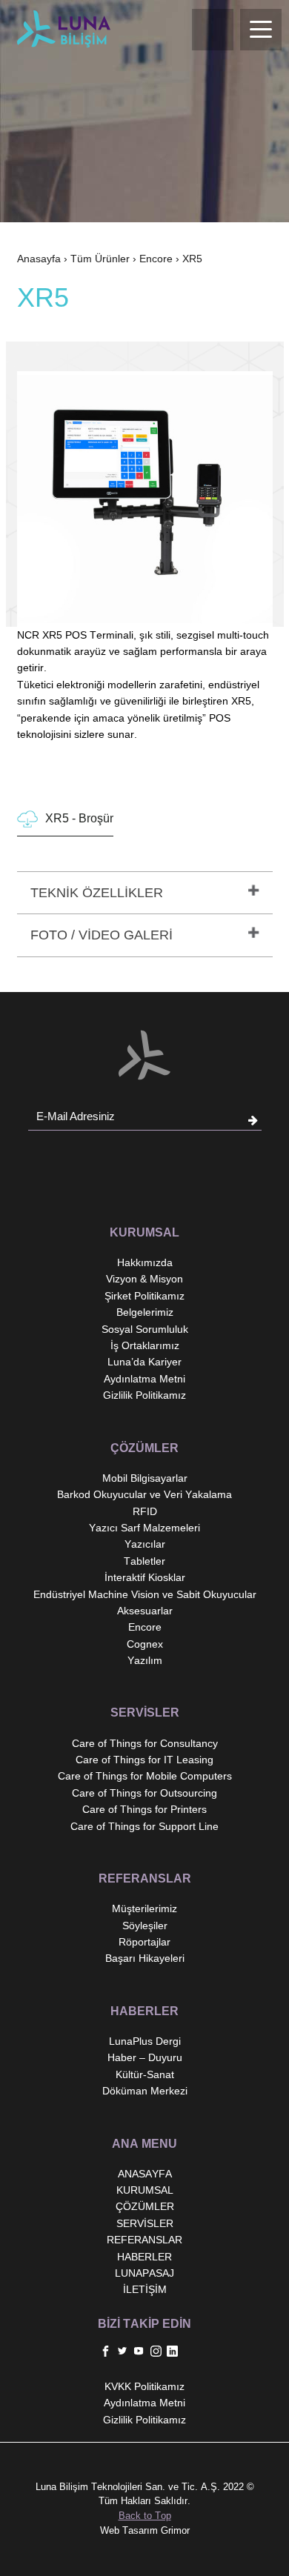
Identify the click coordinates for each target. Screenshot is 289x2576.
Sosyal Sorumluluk (145, 1329)
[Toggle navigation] (261, 30)
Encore (156, 259)
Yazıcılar (145, 1544)
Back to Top (145, 2516)
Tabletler (144, 1561)
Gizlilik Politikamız (144, 1395)
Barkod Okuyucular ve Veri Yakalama (144, 1494)
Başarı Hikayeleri (145, 1958)
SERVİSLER (145, 2223)
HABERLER (144, 2257)
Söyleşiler (145, 1926)
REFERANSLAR (144, 2240)
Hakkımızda (145, 1262)
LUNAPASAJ (144, 2273)
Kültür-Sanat (145, 2074)
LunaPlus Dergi (145, 2041)
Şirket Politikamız (144, 1296)
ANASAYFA (145, 2174)
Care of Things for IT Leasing (144, 1760)
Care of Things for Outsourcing (144, 1793)
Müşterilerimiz (144, 1908)
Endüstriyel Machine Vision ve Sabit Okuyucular (145, 1594)
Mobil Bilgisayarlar (145, 1478)
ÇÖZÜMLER (145, 2206)
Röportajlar (144, 1942)
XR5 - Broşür (79, 818)
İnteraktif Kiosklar (145, 1577)
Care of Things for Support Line (144, 1826)
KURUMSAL (145, 2190)
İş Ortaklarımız (145, 1345)
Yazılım (145, 1660)
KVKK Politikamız (144, 2386)
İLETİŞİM (145, 2289)
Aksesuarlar (145, 1611)
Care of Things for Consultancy (145, 1743)
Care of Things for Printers (144, 1809)
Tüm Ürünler (100, 259)
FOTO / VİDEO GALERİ (102, 935)
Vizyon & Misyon (144, 1279)
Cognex (145, 1644)
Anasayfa (39, 259)
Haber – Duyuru (145, 2057)
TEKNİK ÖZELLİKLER (97, 893)
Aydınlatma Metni (144, 1379)
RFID (145, 1511)
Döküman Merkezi (145, 2091)
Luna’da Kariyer (144, 1362)
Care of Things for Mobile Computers (145, 1776)
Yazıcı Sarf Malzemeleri (144, 1528)
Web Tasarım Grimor (145, 2530)
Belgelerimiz (145, 1312)
